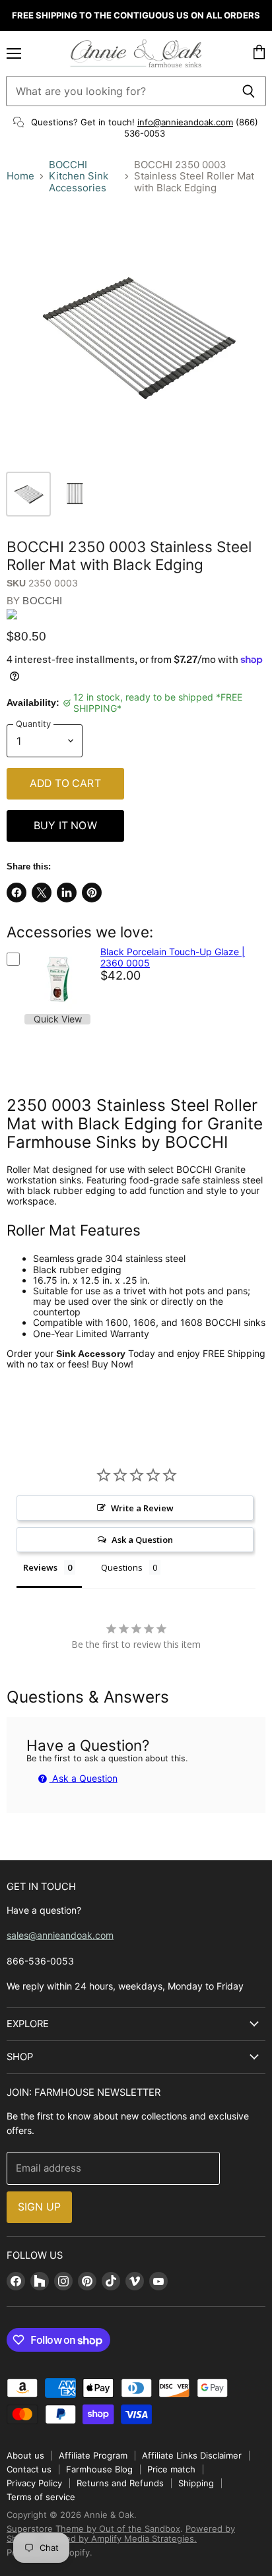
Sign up (39, 2207)
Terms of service (41, 2497)
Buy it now (65, 826)
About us (25, 2455)
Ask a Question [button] (142, 1540)
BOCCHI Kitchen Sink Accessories (79, 176)
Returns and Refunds (120, 2483)
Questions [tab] (122, 1567)
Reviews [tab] (40, 1567)
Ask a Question (84, 1778)
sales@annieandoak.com (60, 1935)
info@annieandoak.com (185, 122)
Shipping (196, 2483)
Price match (171, 2469)
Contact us (29, 2469)
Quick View (58, 1019)
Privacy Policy (34, 2483)
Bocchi (42, 601)
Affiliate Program (93, 2455)
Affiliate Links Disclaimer (192, 2455)
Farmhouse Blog (99, 2469)
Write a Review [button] (142, 1508)
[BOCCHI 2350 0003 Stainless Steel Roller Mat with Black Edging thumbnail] (28, 494)
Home (20, 176)
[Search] (249, 91)
